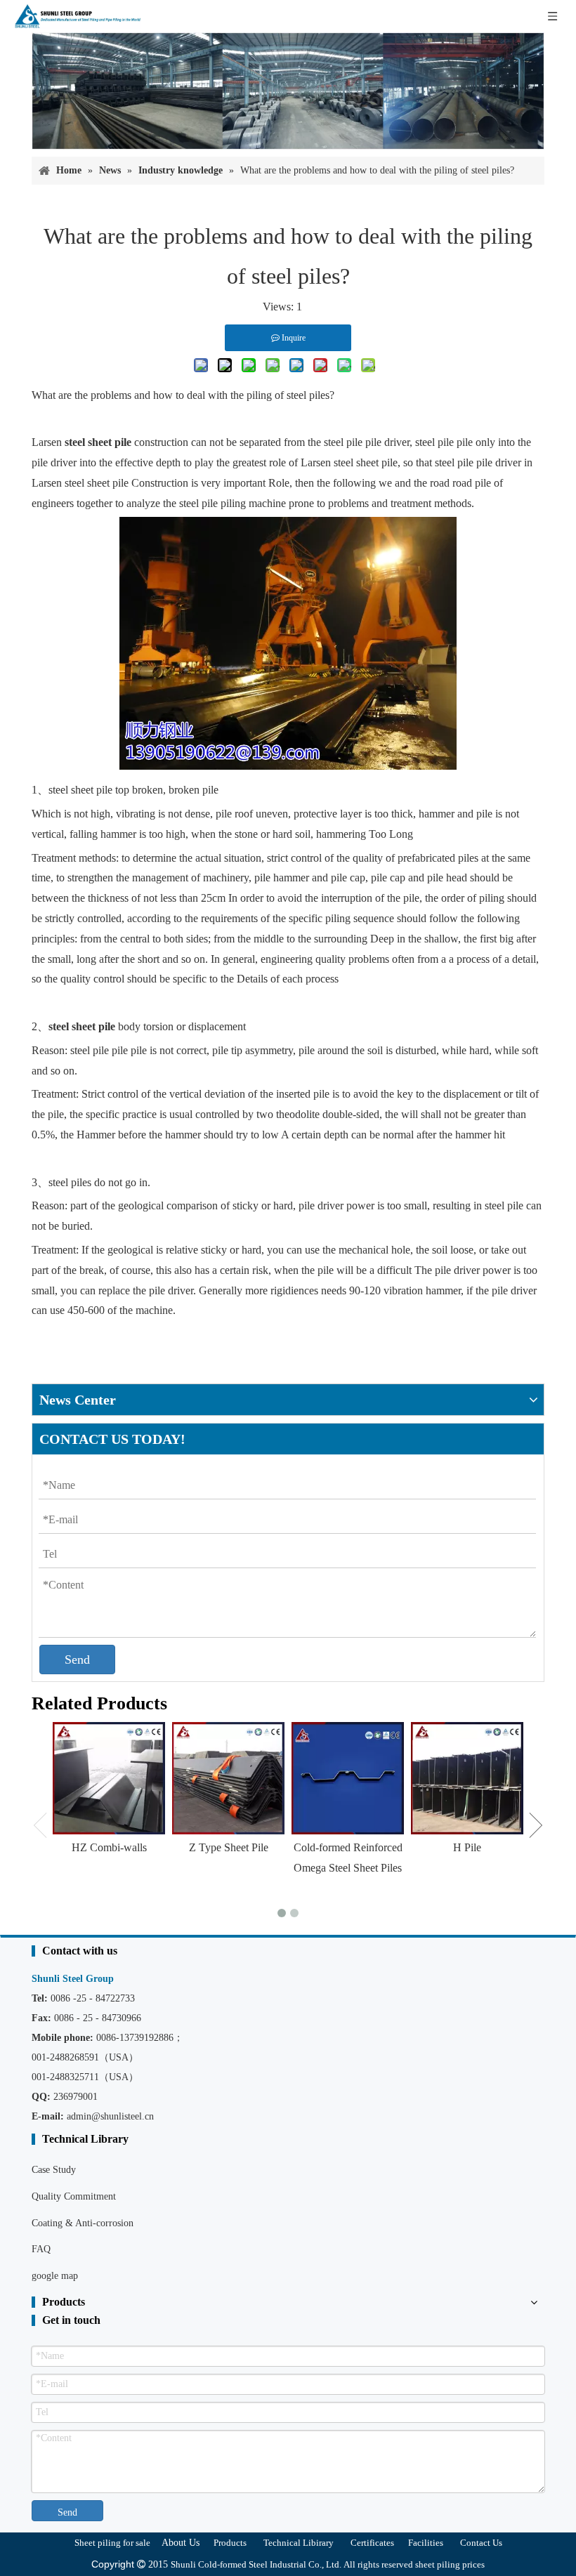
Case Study (54, 2170)
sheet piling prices (450, 2564)
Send (77, 1660)
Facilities (426, 2543)
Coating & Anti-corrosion (83, 2223)
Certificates (372, 2543)
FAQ (41, 2249)
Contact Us (481, 2543)
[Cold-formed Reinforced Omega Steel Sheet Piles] (348, 1778)
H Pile (467, 1847)
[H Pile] (467, 1778)
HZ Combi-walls (109, 1847)
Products (230, 2543)
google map (55, 2276)
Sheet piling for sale (112, 2543)
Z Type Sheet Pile (229, 1847)
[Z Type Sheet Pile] (228, 1778)
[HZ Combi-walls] (109, 1778)
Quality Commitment (74, 2196)
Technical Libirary (299, 2543)
